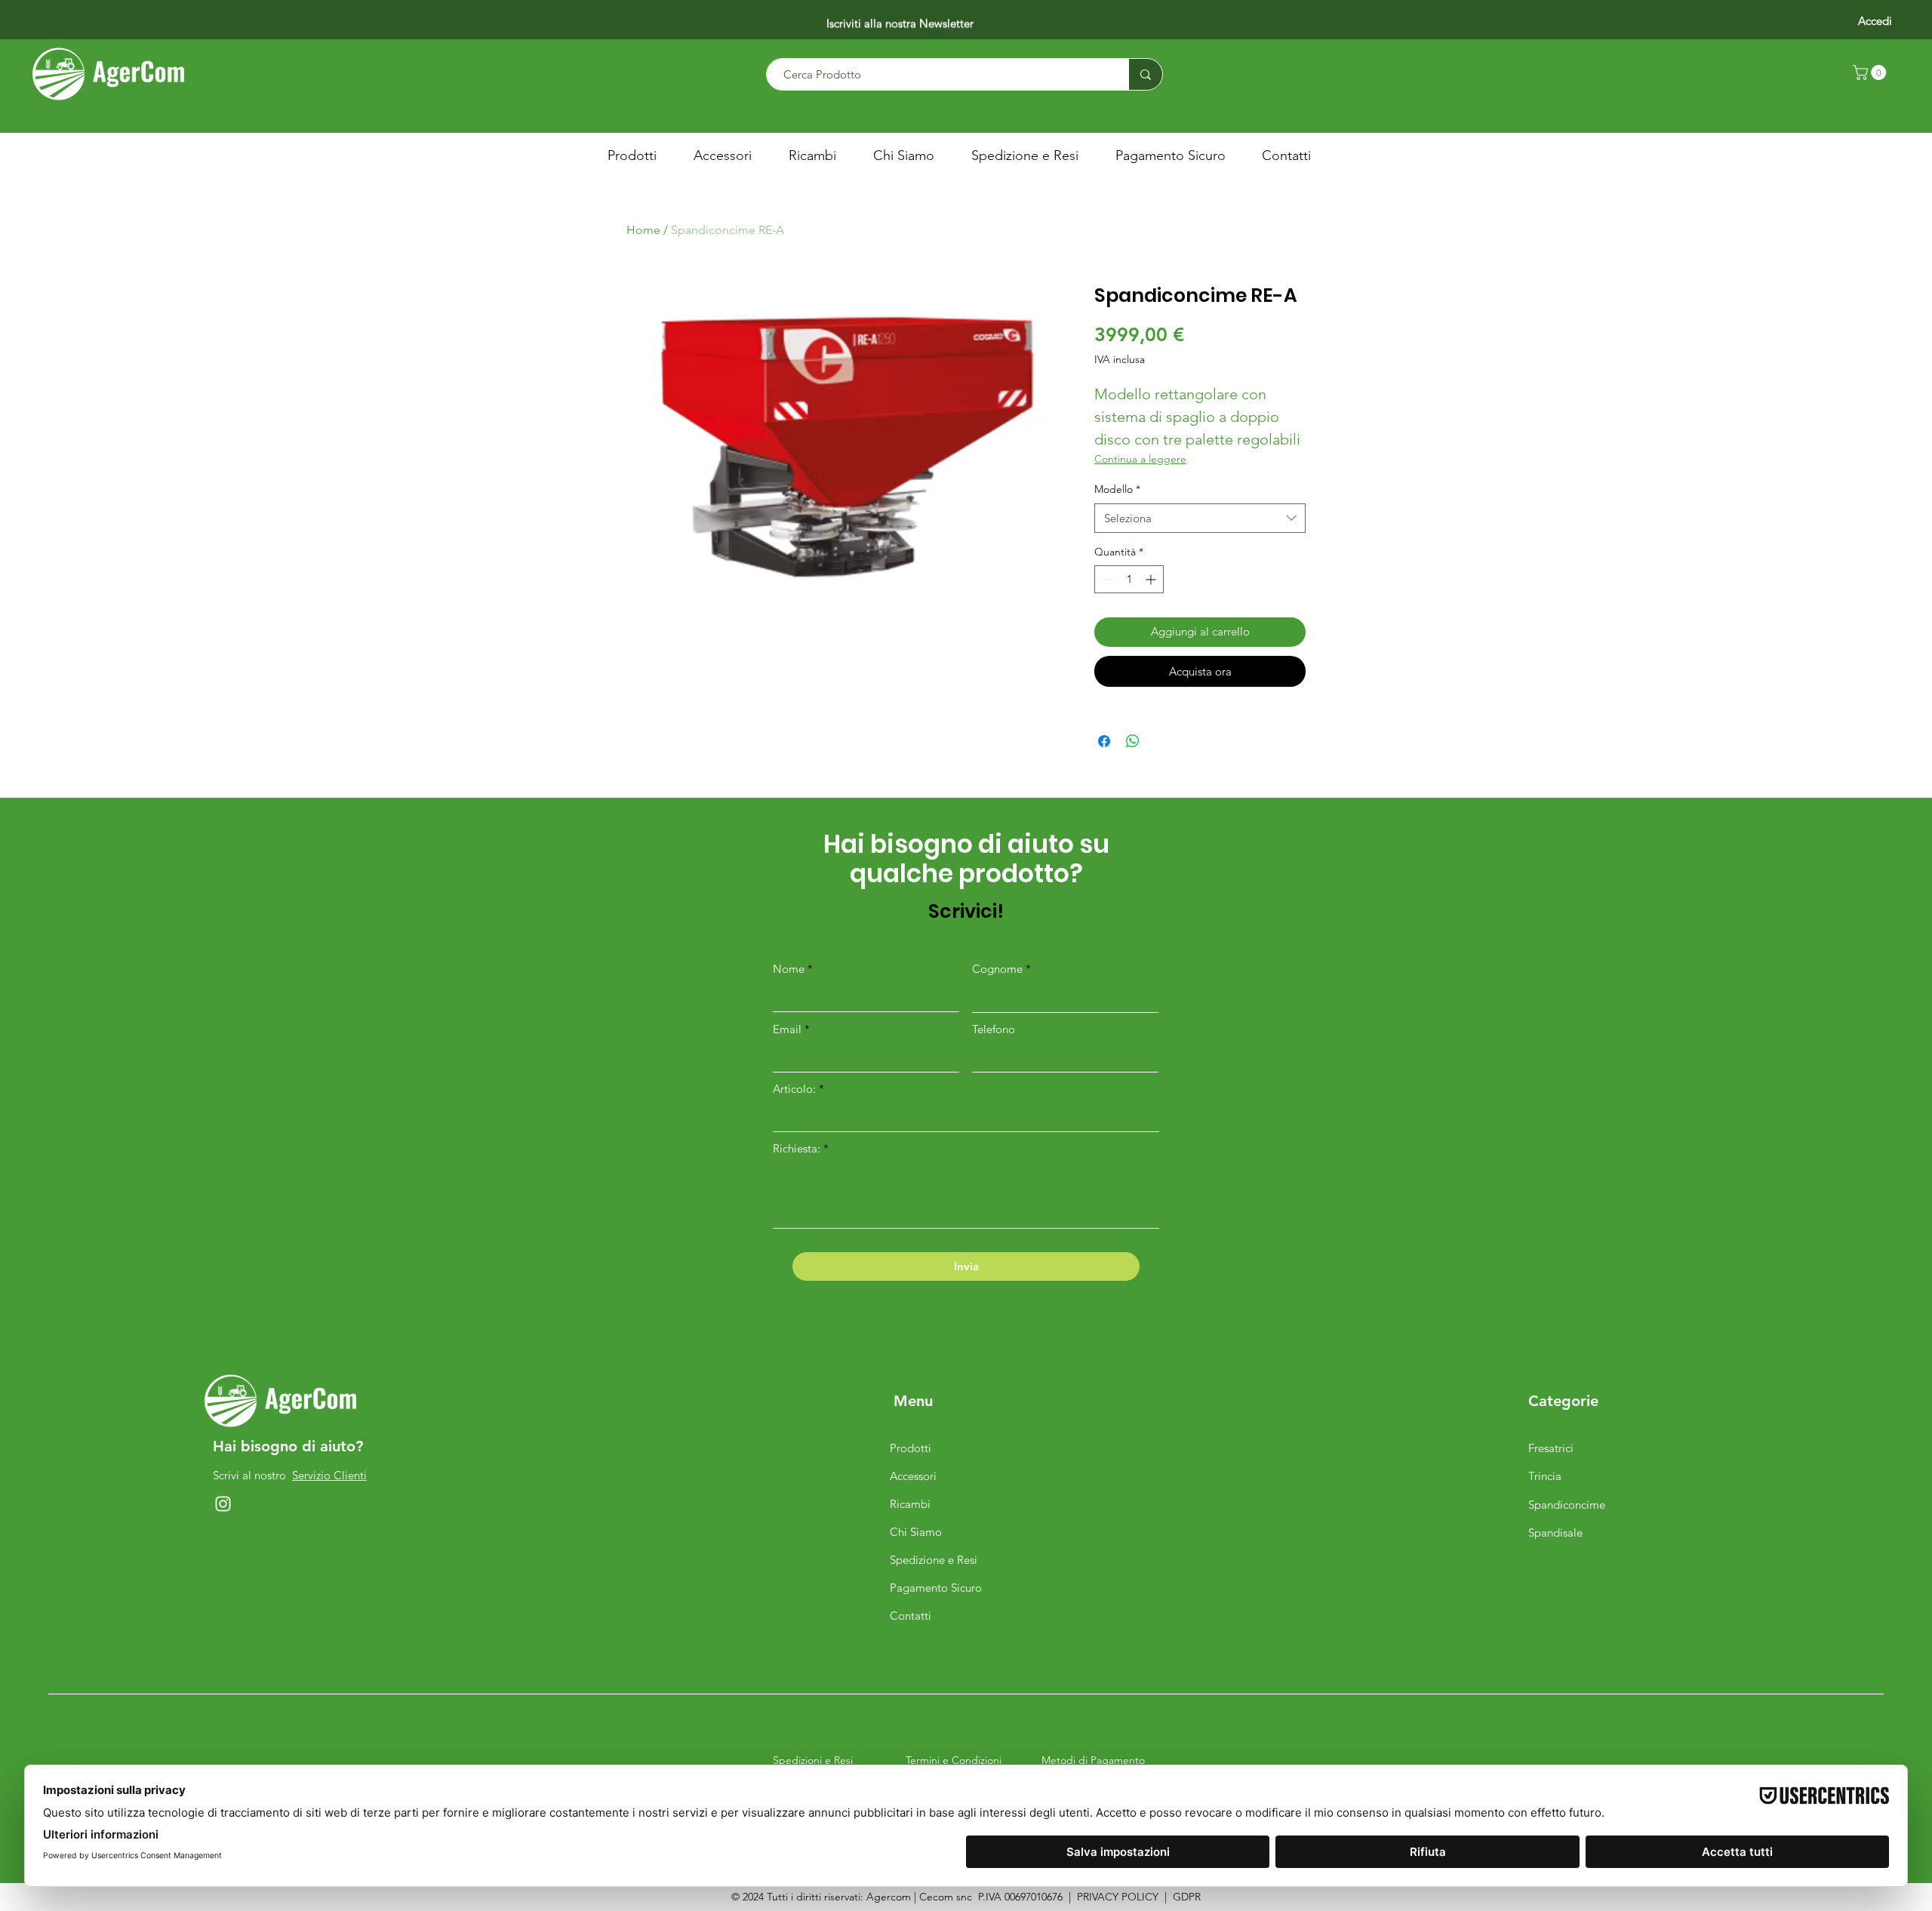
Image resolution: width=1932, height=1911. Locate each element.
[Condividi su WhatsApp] (1133, 741)
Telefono (994, 1029)
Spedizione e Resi (934, 1560)
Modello (1117, 489)
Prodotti (911, 1448)
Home (643, 230)
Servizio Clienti (329, 1475)
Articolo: (796, 1089)
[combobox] (1200, 518)
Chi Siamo (916, 1532)
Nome (789, 969)
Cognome (997, 969)
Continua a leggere (1140, 459)
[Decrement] (1106, 579)
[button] (1871, 72)
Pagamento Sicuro (936, 1588)
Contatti (911, 1616)
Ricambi (910, 1504)
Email (787, 1029)
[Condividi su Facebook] (1104, 741)
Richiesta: (797, 1148)
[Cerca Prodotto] (1145, 74)
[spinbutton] (1129, 579)
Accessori (913, 1476)
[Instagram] (223, 1504)
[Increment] (1152, 579)
